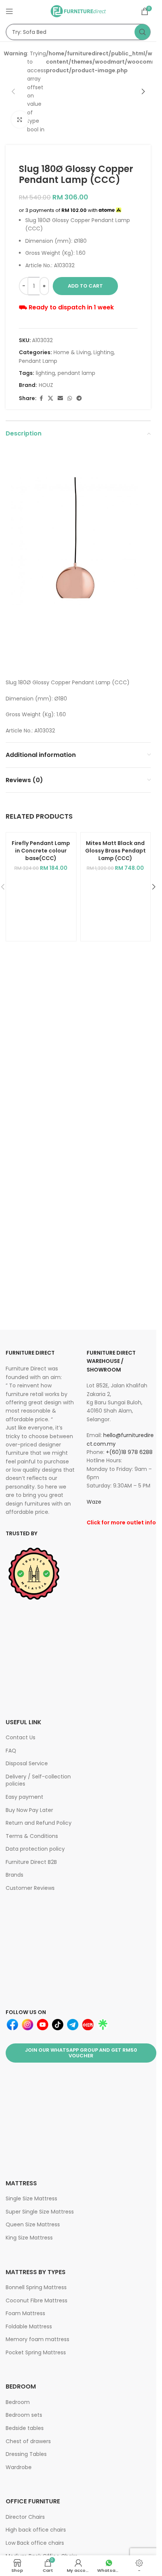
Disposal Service (27, 1763)
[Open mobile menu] (9, 11)
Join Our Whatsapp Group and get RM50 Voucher (81, 2053)
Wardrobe (19, 2467)
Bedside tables (25, 2428)
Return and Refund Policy (39, 1823)
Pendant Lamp (38, 361)
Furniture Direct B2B (31, 1862)
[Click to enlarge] (20, 120)
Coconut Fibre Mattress (37, 2300)
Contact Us (21, 1737)
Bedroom (18, 2402)
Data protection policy (35, 1849)
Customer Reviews (30, 1888)
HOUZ (46, 385)
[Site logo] (78, 11)
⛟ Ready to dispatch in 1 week (66, 307)
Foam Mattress (25, 2313)
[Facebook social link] (41, 398)
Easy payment (24, 1797)
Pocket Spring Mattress (36, 2352)
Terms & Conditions (32, 1836)
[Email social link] (60, 398)
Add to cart (85, 286)
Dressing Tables (26, 2454)
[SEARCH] (142, 32)
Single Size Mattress (31, 2198)
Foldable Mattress (29, 2326)
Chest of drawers (28, 2441)
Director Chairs (25, 2517)
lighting (45, 373)
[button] (13, 91)
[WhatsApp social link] (70, 398)
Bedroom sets (24, 2415)
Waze (94, 1502)
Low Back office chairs (35, 2543)
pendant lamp (76, 373)
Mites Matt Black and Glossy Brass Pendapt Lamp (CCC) (115, 850)
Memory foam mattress (37, 2339)
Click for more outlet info (121, 1522)
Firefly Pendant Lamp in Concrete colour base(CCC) (41, 850)
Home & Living (72, 352)
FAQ (11, 1751)
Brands (15, 1875)
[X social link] (50, 398)
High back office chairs (36, 2530)
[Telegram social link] (79, 398)
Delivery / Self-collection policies (38, 1780)
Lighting (104, 352)
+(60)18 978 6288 (129, 1452)
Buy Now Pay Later (29, 1810)
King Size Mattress (29, 2238)
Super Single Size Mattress (40, 2212)
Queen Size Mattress (33, 2224)
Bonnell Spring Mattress (36, 2287)
